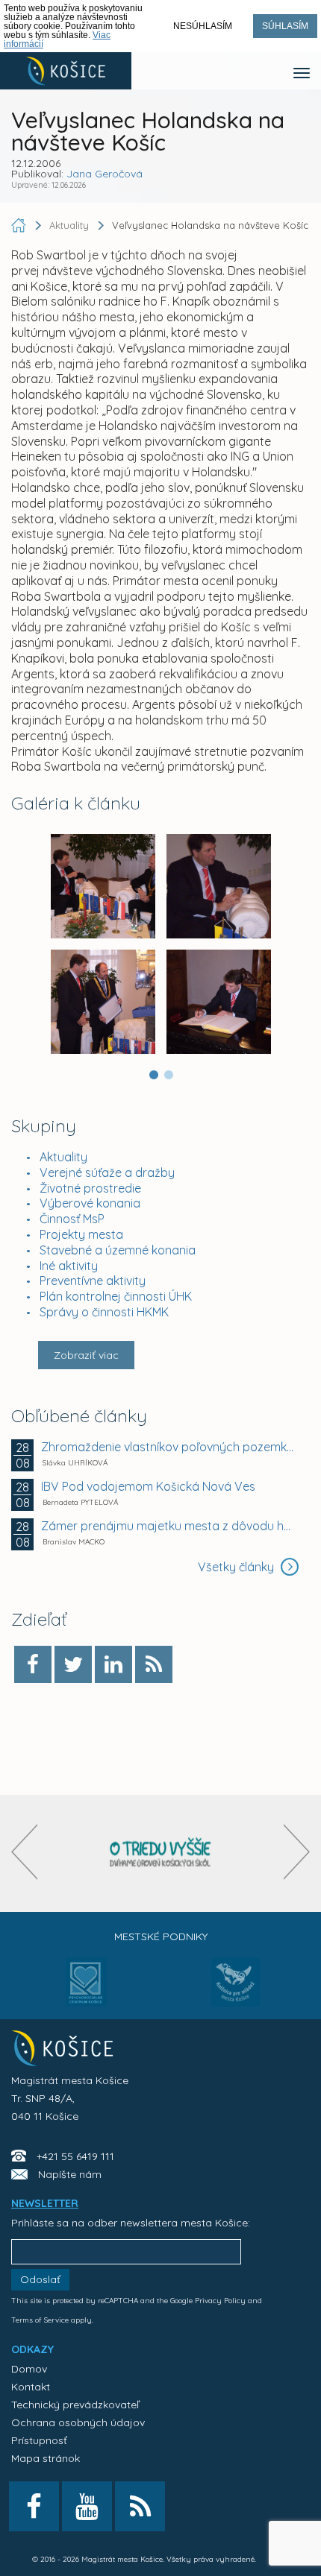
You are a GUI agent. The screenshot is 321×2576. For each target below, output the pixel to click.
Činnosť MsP (72, 1219)
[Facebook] (33, 1664)
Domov (29, 2369)
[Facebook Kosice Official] (34, 2506)
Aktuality (63, 1157)
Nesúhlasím (203, 26)
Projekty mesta (81, 1234)
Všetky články (237, 1567)
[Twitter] (73, 1664)
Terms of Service (40, 2320)
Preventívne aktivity (93, 1281)
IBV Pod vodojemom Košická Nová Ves (148, 1486)
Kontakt (31, 2387)
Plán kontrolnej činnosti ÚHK (116, 1296)
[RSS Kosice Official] (140, 2506)
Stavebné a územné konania (118, 1250)
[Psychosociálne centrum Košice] (86, 1991)
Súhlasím (285, 26)
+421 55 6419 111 (75, 2156)
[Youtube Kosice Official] (87, 2506)
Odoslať (40, 2279)
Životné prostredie (90, 1188)
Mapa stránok (46, 2458)
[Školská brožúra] (160, 1853)
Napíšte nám (70, 2174)
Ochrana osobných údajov (78, 2422)
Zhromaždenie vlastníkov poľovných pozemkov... (168, 1447)
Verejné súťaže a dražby (107, 1172)
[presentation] (24, 1852)
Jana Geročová (105, 174)
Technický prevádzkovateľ (75, 2405)
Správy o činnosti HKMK (104, 1312)
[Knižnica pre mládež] (236, 1991)
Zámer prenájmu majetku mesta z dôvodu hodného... (168, 1526)
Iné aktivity (69, 1266)
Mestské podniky (161, 1936)
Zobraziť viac (86, 1355)
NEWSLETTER (45, 2203)
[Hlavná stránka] (20, 225)
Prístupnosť (39, 2440)
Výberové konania (90, 1203)
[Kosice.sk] (66, 71)
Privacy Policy (220, 2301)
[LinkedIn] (113, 1664)
